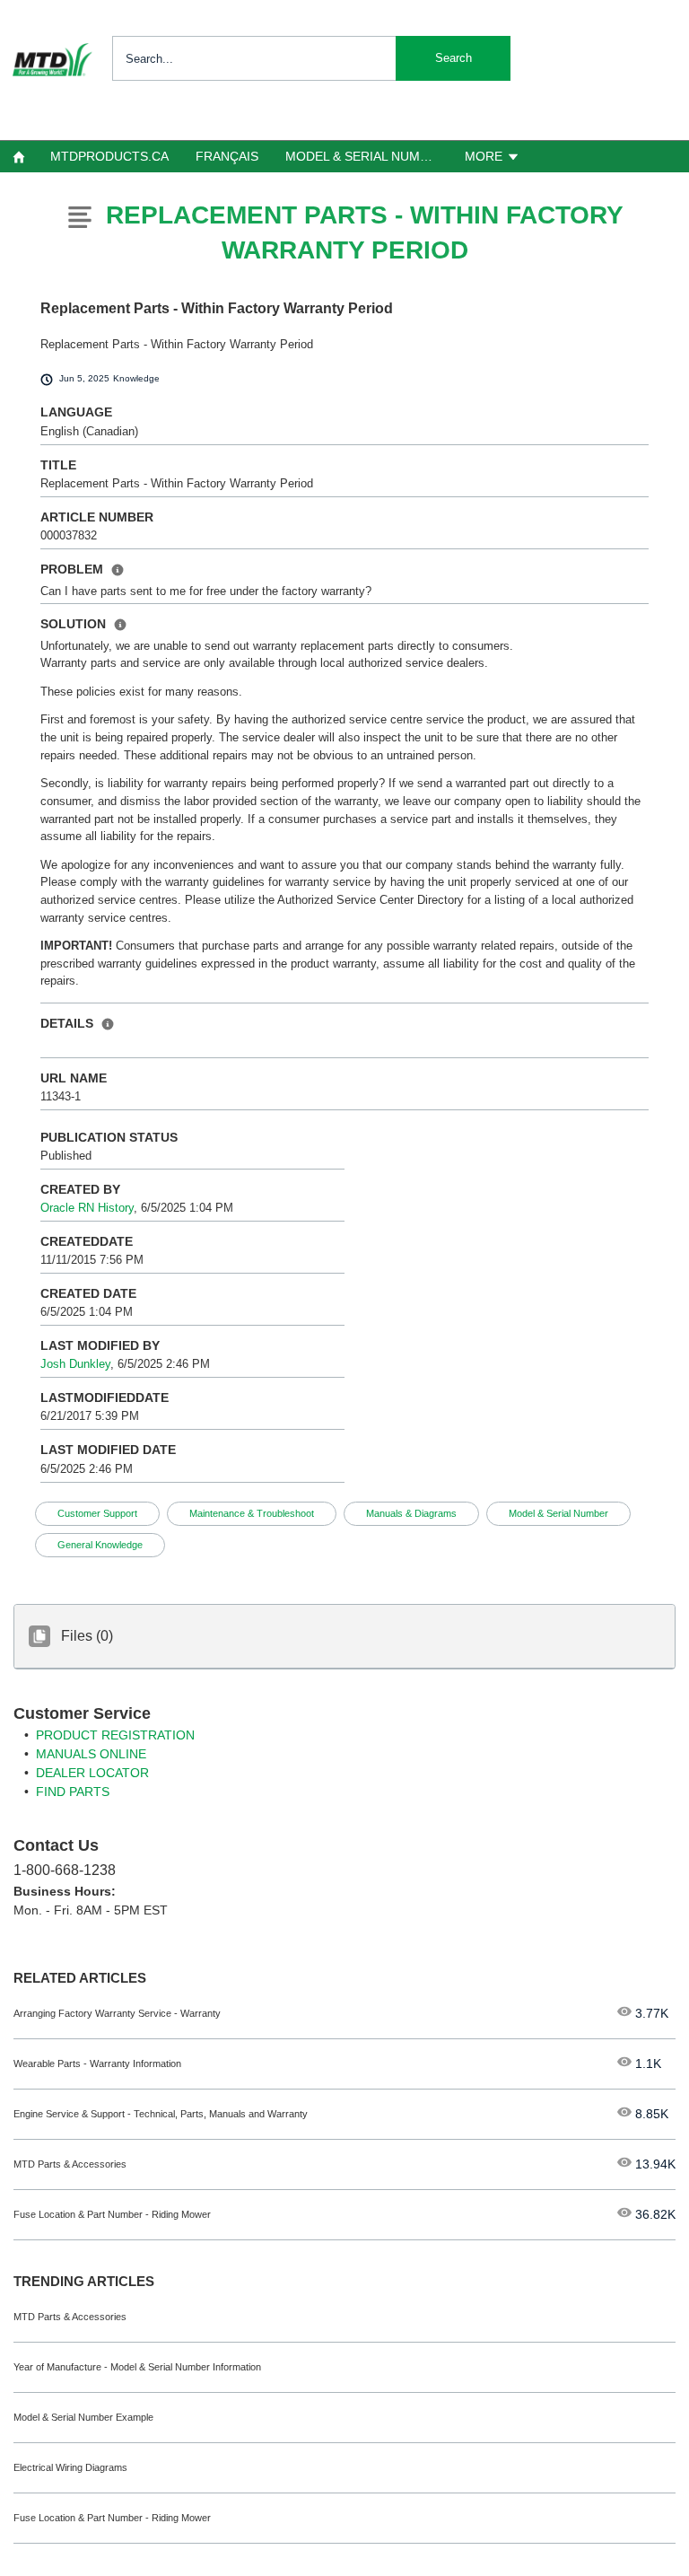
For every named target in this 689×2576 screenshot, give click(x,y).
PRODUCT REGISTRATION (115, 1735)
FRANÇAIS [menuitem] (227, 156)
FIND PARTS (73, 1792)
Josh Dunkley (75, 1364)
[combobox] (311, 58)
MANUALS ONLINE (91, 1754)
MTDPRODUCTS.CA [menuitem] (109, 156)
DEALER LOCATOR (92, 1773)
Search (454, 58)
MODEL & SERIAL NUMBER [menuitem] (365, 156)
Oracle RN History (87, 1208)
